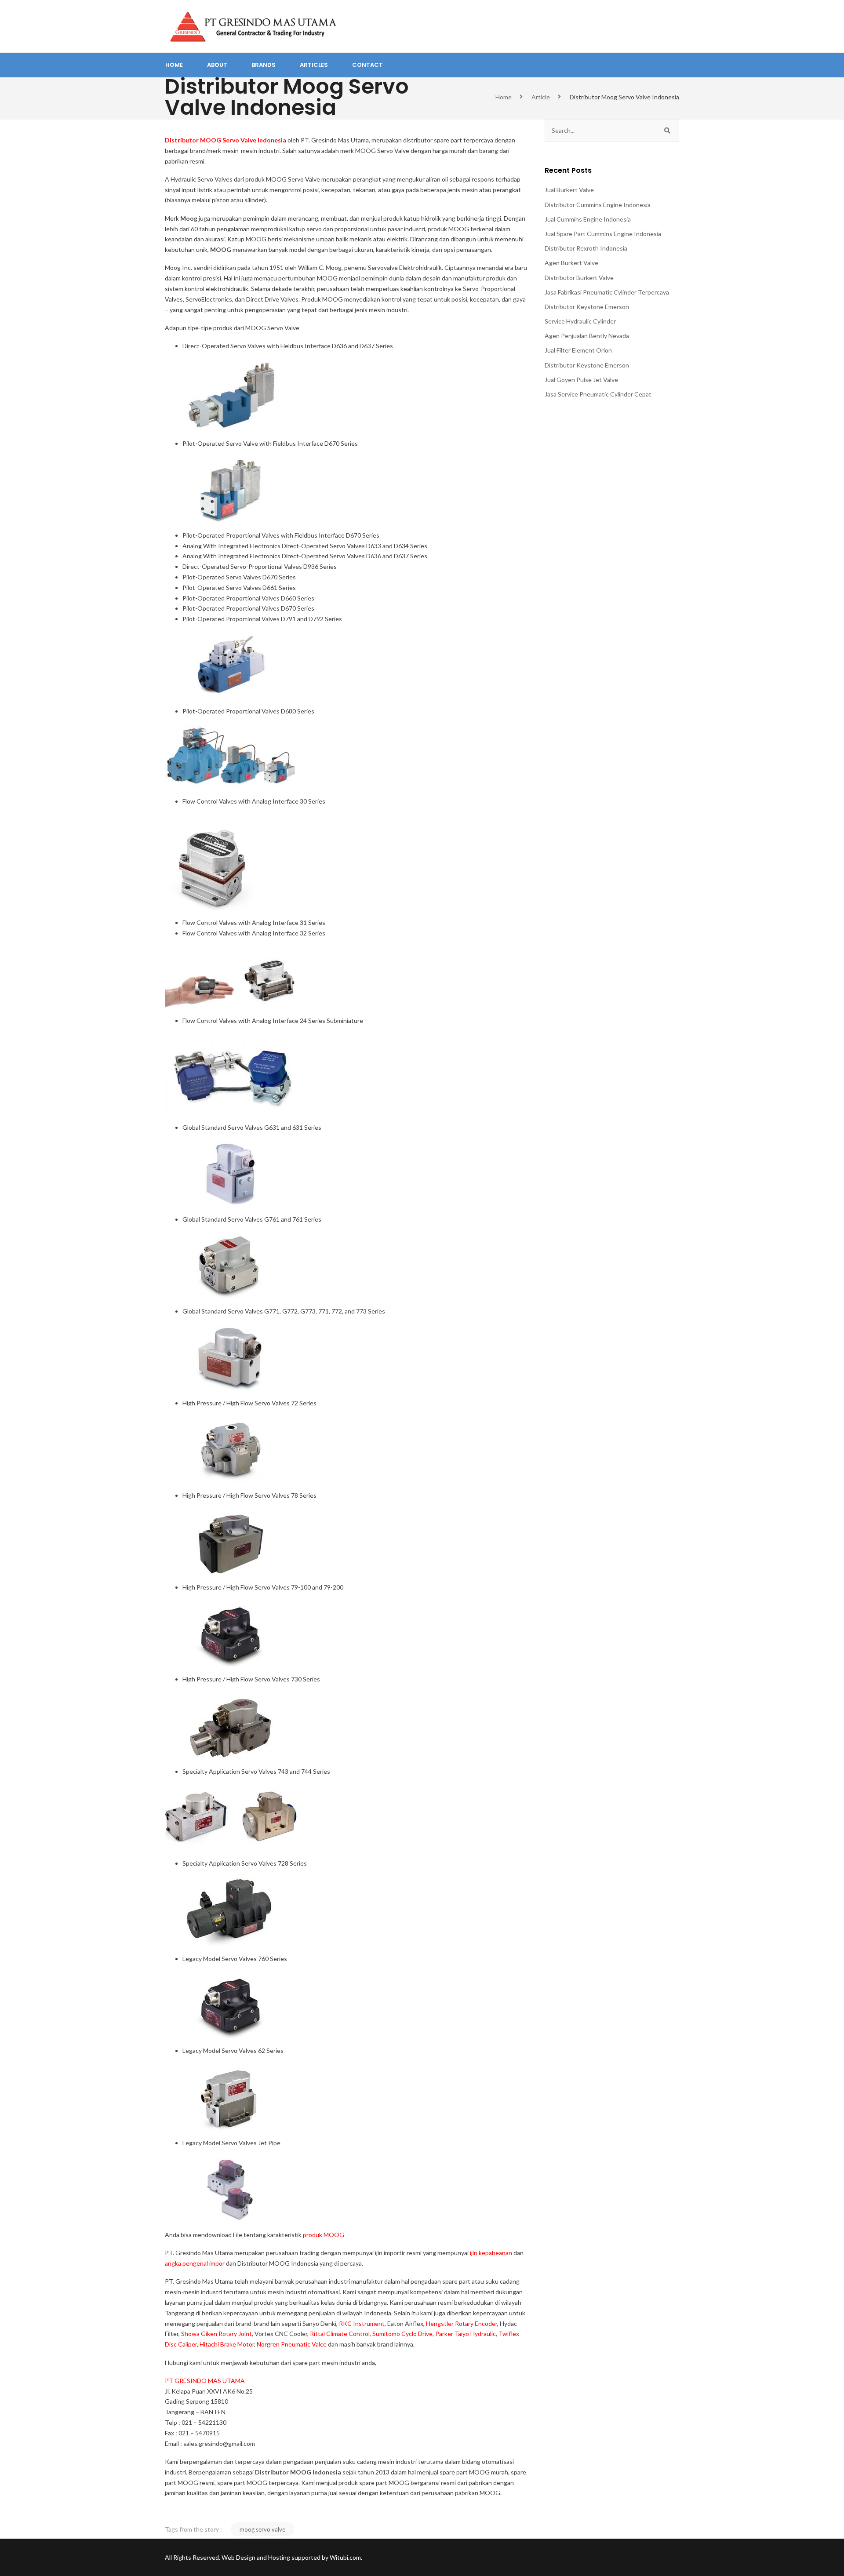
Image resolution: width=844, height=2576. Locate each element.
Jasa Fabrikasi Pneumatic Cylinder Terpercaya (607, 292)
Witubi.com (345, 2557)
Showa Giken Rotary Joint (216, 2334)
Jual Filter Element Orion (578, 350)
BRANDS (264, 65)
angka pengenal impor (195, 2263)
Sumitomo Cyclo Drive (402, 2334)
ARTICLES (314, 65)
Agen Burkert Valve (571, 263)
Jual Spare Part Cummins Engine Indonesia (603, 234)
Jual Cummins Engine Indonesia (588, 219)
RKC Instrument (362, 2323)
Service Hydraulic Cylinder (580, 321)
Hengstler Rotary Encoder (462, 2323)
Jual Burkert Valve (569, 190)
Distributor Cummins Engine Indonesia (598, 205)
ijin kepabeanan (491, 2253)
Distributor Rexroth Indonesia (586, 248)
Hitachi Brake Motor (227, 2344)
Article (541, 97)
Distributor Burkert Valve (579, 278)
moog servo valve (262, 2529)
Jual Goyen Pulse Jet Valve (581, 380)
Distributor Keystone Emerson (587, 307)
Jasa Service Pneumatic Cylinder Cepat (598, 394)
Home (504, 97)
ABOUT (217, 65)
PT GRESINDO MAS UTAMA (205, 2381)
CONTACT (367, 65)
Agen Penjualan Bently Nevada (587, 336)
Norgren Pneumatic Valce (292, 2344)
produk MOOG (324, 2235)
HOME (174, 65)
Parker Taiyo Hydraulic (466, 2334)
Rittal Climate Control (340, 2334)
